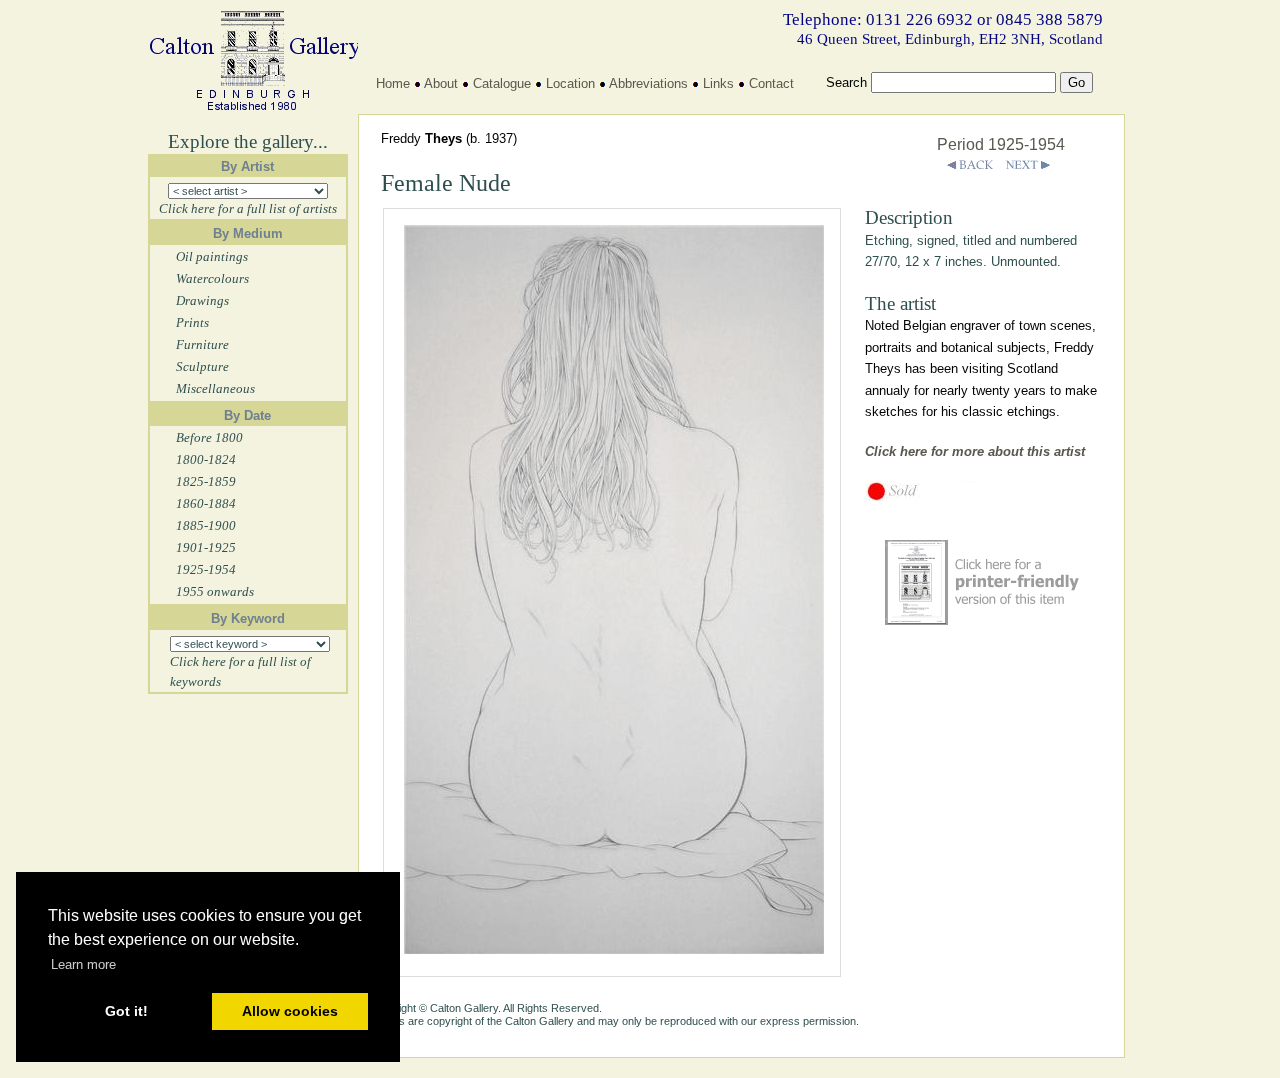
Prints (192, 322)
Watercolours (212, 278)
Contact (771, 83)
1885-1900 (206, 525)
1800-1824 (206, 459)
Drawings (202, 300)
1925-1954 (206, 569)
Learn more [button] (83, 964)
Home (393, 83)
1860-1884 (206, 503)
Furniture (202, 344)
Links (718, 83)
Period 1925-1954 (1001, 144)
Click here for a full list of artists (248, 208)
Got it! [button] (126, 1011)
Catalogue (502, 83)
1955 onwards (215, 591)
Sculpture (202, 366)
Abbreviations (648, 83)
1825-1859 (206, 481)
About (441, 83)
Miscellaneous (215, 388)
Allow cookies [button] (290, 1011)
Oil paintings (212, 256)
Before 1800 (209, 437)
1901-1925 (206, 547)
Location (570, 83)
